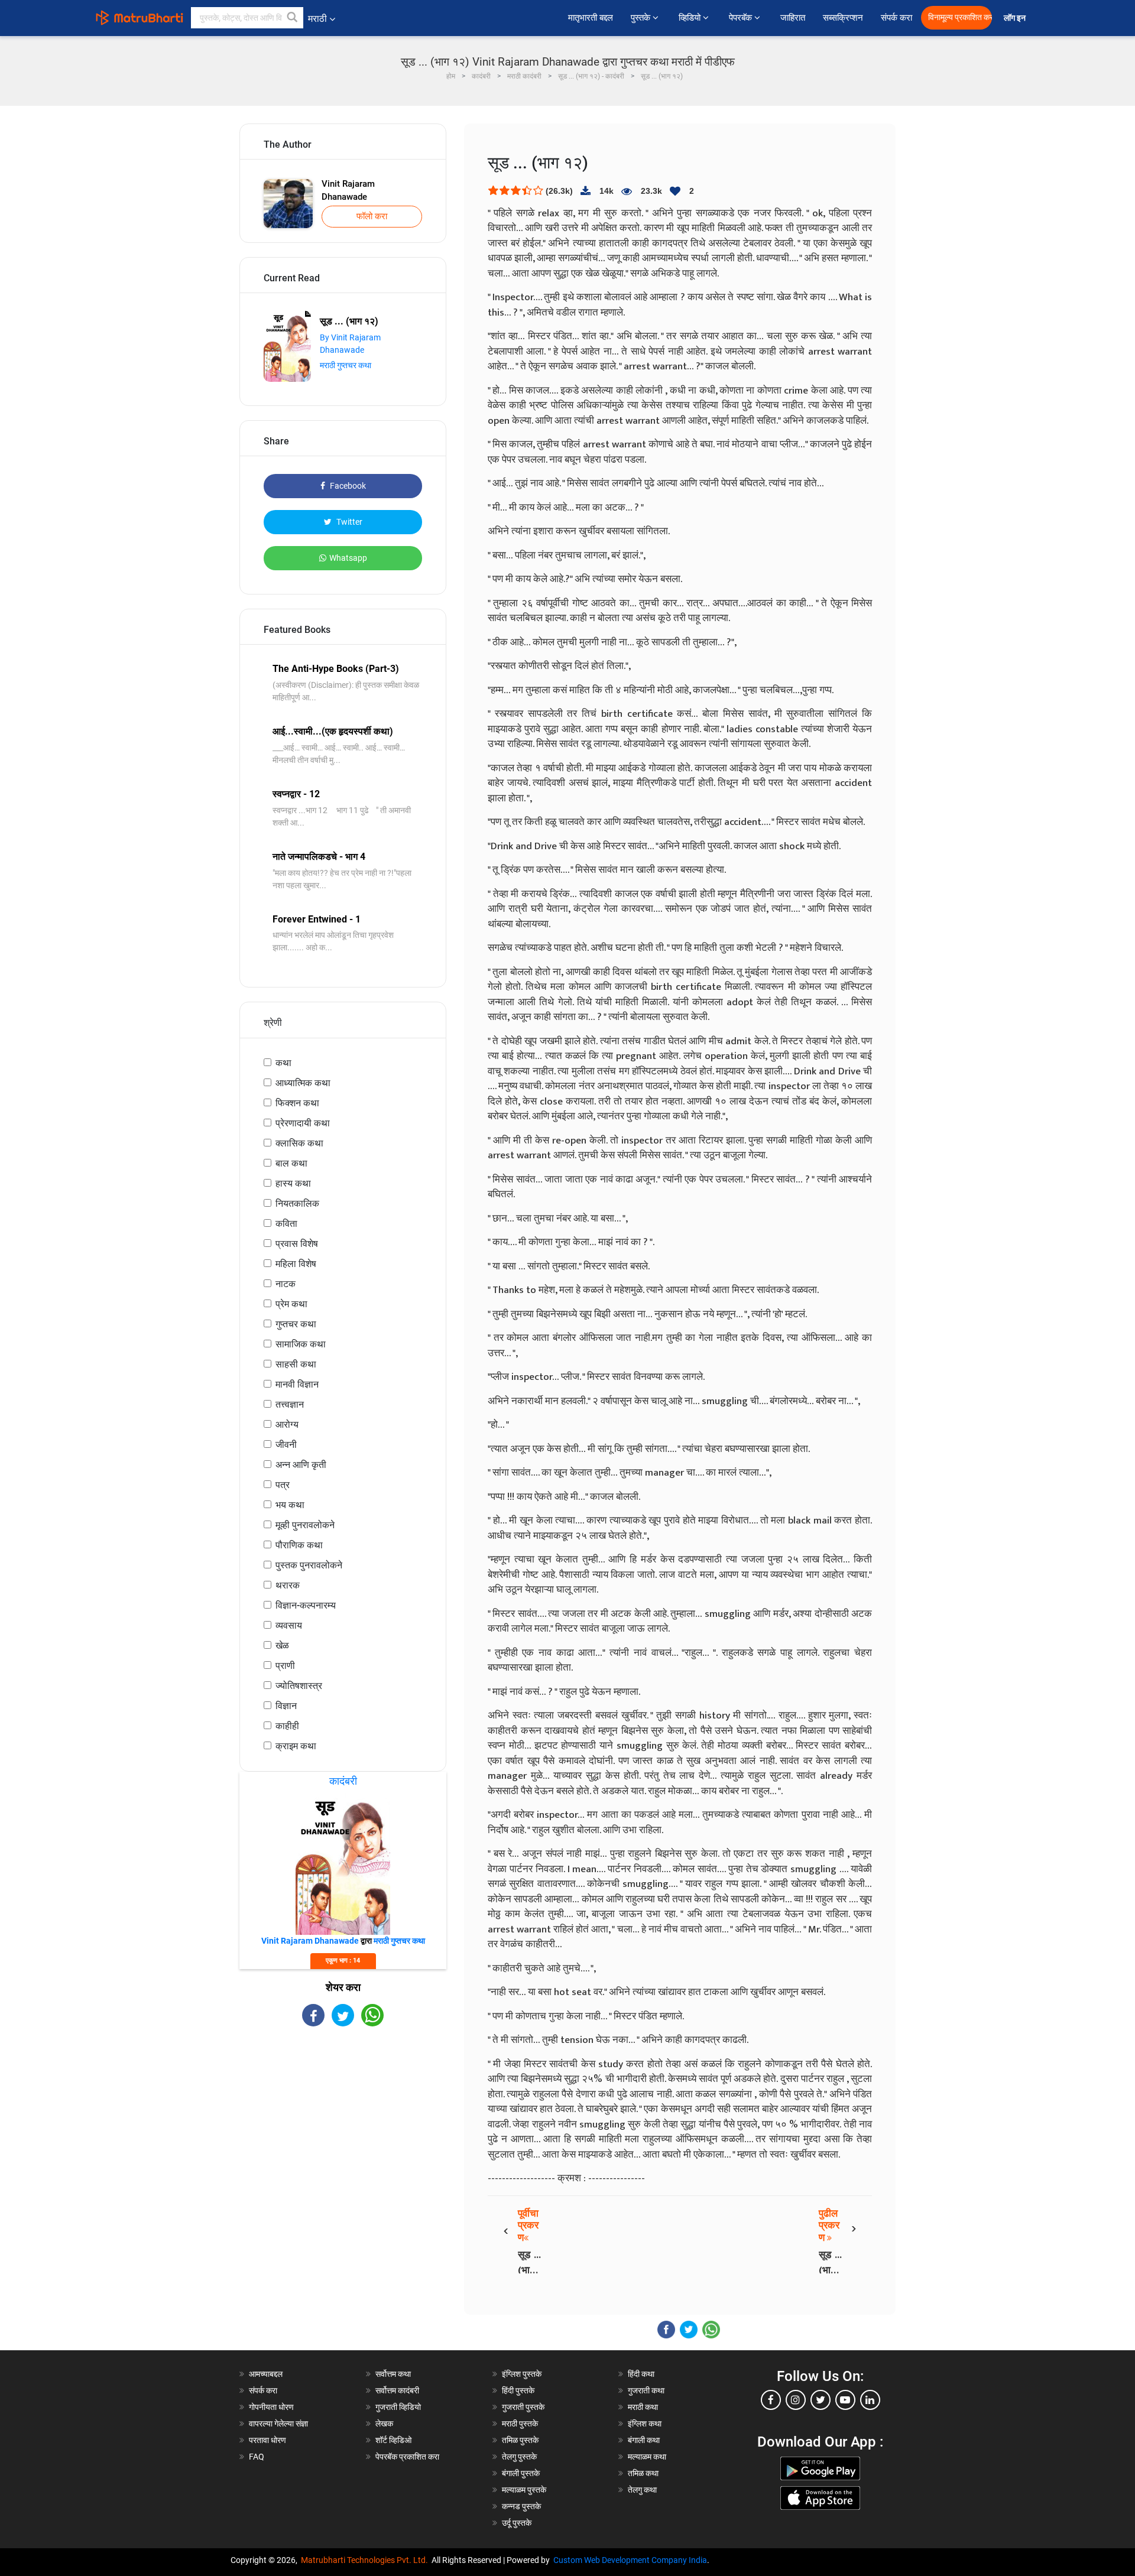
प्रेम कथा (291, 1304)
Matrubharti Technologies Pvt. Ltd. (366, 2560)
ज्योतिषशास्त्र (299, 1686)
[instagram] (796, 2400)
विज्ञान (286, 1706)
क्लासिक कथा (299, 1143)
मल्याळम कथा (647, 2457)
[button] (293, 18)
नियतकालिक (297, 1203)
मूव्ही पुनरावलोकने (305, 1525)
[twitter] (821, 2400)
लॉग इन (1016, 18)
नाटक (286, 1284)
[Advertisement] (343, 2130)
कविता (286, 1224)
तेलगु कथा (642, 2490)
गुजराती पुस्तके (523, 2407)
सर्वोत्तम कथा (393, 2374)
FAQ (257, 2457)
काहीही (287, 1726)
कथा (283, 1063)
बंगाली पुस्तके (521, 2473)
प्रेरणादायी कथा (303, 1123)
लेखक (384, 2424)
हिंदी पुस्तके (518, 2390)
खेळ (282, 1646)
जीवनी (286, 1445)
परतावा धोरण (268, 2440)
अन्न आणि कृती (301, 1465)
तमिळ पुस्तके (520, 2440)
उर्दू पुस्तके (517, 2523)
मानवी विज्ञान (297, 1384)
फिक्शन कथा (297, 1103)
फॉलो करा (372, 216)
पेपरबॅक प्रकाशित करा (407, 2457)
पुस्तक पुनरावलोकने (309, 1565)
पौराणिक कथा (299, 1545)
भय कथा (290, 1505)
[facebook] (771, 2400)
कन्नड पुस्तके (521, 2506)
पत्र (283, 1485)
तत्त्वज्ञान (290, 1404)
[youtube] (845, 2400)
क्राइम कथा (296, 1746)
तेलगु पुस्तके (519, 2457)
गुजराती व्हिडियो (398, 2407)
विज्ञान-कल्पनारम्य (306, 1605)
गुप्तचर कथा (296, 1324)
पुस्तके (642, 18)
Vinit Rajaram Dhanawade (348, 191)
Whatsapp (348, 558)
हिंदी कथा (641, 2374)
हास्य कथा (293, 1183)
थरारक (288, 1585)
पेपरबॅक (742, 18)
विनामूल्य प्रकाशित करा (960, 17)
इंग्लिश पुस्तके (522, 2374)
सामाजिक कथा (301, 1344)
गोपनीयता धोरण (271, 2407)
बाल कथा (291, 1163)
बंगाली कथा (644, 2440)
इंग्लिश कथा (645, 2424)
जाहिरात (793, 18)
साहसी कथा (296, 1364)
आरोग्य (287, 1425)
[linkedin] (870, 2400)
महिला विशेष (296, 1264)
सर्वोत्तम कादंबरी (397, 2390)
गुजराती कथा (646, 2390)
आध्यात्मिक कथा (303, 1083)
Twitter (348, 522)
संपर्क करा (896, 18)
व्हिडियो (691, 18)
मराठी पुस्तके (520, 2424)
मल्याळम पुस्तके (524, 2490)
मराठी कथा (643, 2407)
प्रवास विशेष (297, 1244)
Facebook (347, 486)
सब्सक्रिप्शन (843, 18)
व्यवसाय (289, 1625)
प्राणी (285, 1666)
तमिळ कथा (643, 2473)
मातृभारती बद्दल (591, 18)
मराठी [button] (317, 19)
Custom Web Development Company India (630, 2560)
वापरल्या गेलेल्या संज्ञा (278, 2424)
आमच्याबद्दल (266, 2374)
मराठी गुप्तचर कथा (346, 365)
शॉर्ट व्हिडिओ (393, 2440)
